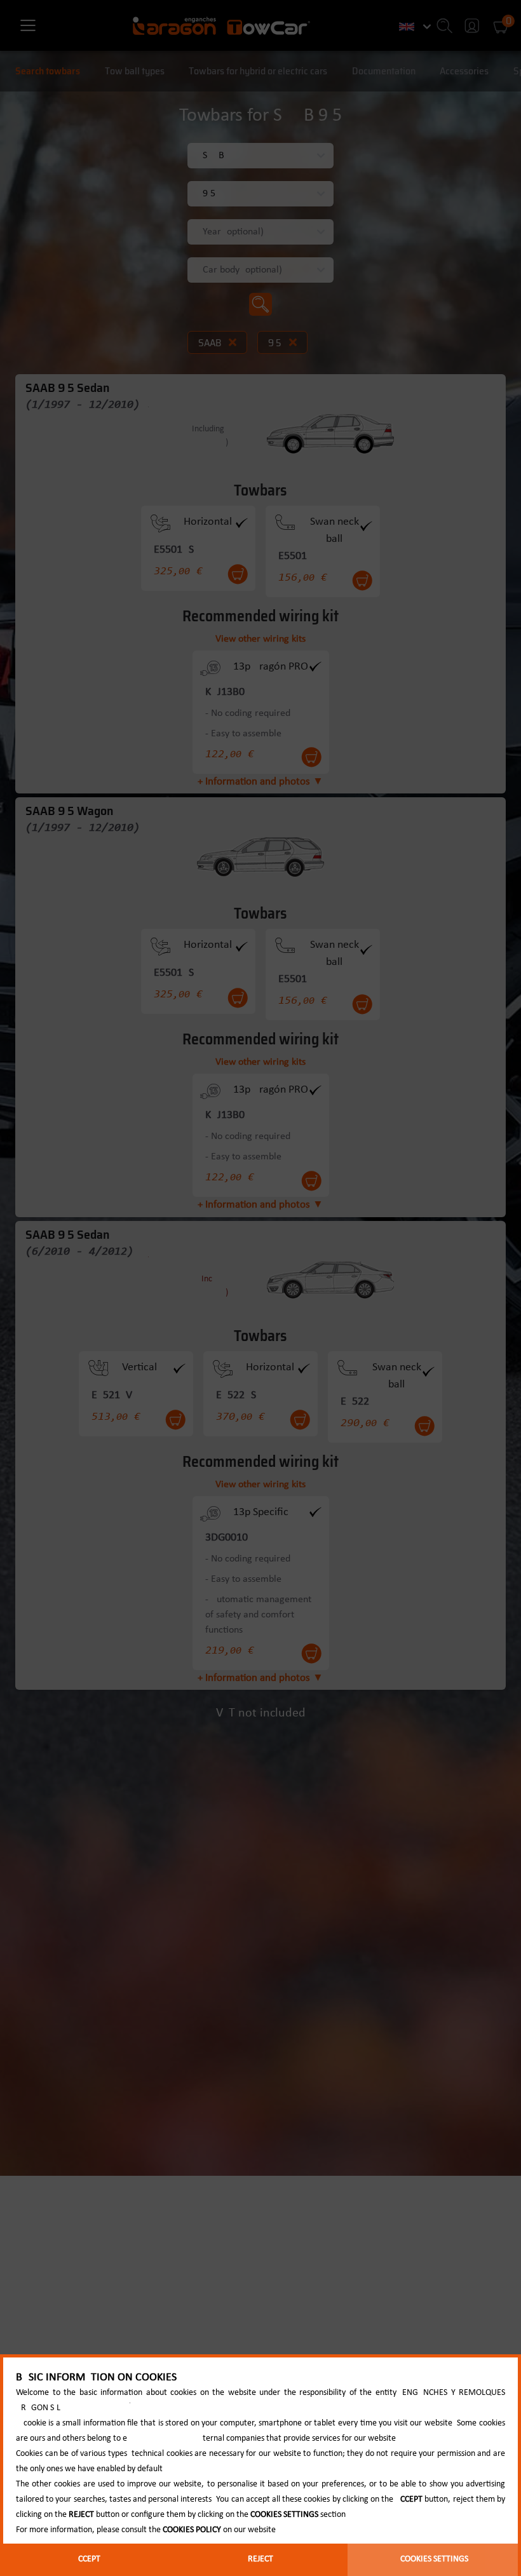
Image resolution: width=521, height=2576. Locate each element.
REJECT (260, 2559)
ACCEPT (87, 2559)
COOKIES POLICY (192, 2530)
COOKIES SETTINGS (434, 2559)
